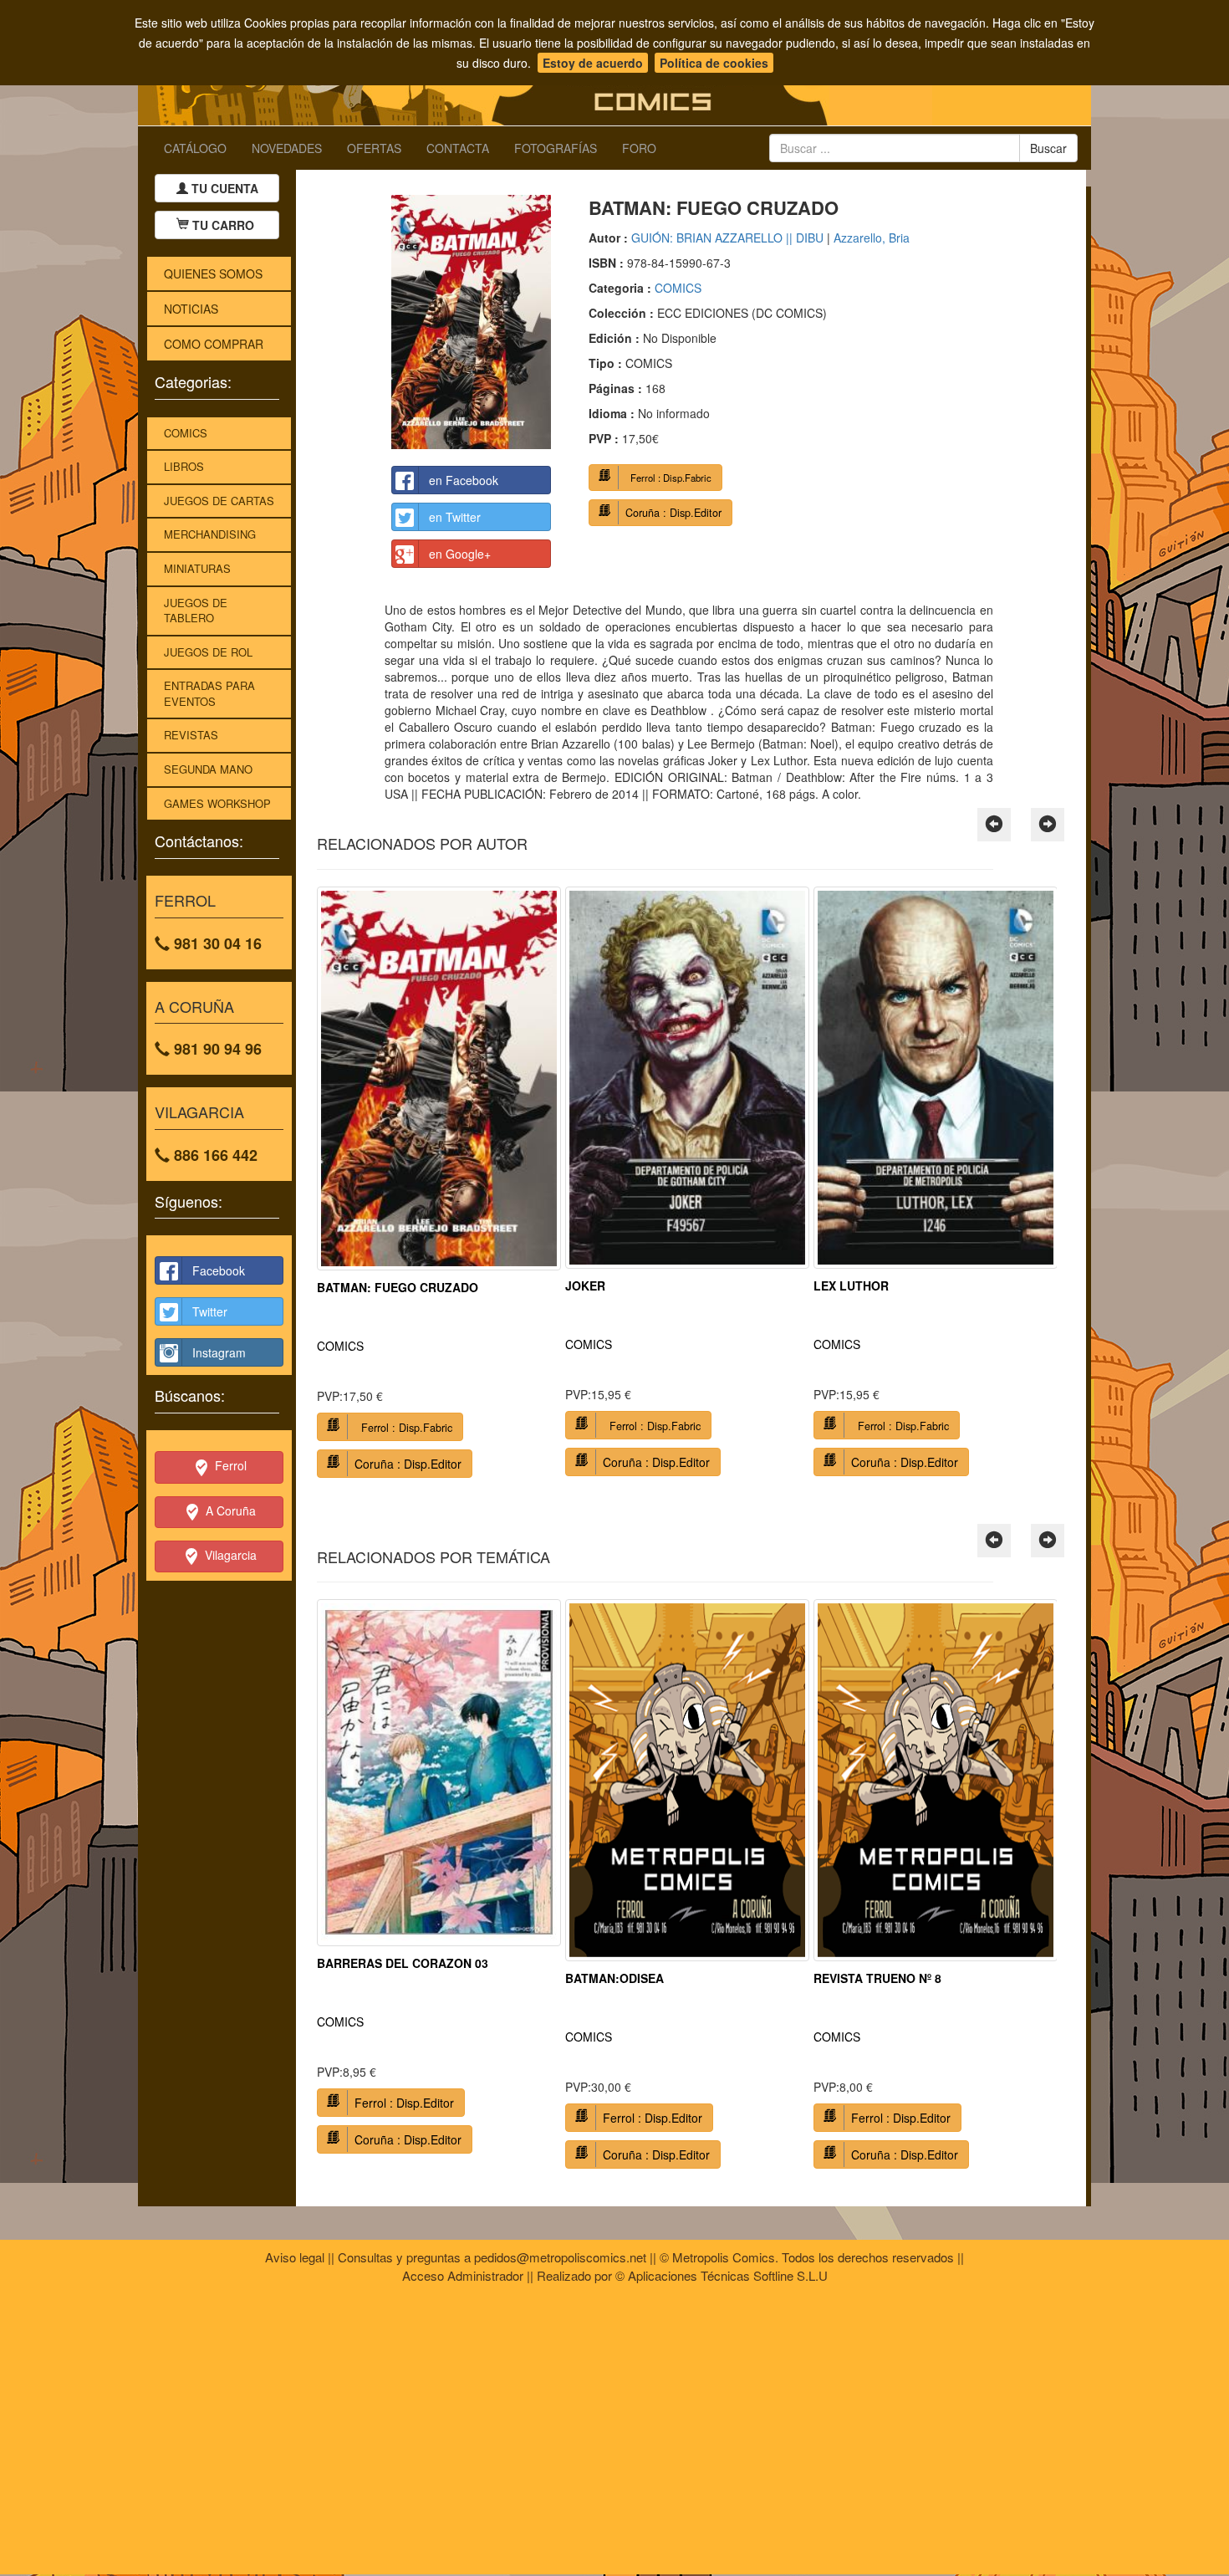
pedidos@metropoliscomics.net (560, 2257)
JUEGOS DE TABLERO (196, 611)
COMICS (186, 433)
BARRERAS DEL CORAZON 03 (403, 1963)
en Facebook (464, 480)
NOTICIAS (191, 309)
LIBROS (184, 466)
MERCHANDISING (210, 534)
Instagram (219, 1352)
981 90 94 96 (216, 1049)
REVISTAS (191, 735)
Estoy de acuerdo (593, 63)
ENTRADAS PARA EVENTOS (209, 693)
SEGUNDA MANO (208, 769)
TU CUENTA (223, 188)
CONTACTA (458, 148)
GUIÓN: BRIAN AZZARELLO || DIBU (727, 238)
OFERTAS (374, 148)
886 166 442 (214, 1155)
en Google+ (460, 554)
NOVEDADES (287, 148)
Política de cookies (714, 63)
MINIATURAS (197, 568)
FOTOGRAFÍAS (556, 148)
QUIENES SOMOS (213, 273)
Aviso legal (295, 2257)
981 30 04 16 (216, 943)
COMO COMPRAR (214, 344)
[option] (439, 1188)
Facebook (219, 1270)
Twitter (210, 1311)
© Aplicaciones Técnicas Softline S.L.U (722, 2275)
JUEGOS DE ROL (208, 652)
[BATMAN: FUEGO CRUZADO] (471, 322)
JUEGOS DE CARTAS (219, 501)
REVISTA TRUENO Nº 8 (877, 1978)
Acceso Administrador (463, 2275)
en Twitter (455, 517)
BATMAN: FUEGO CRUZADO (398, 1287)
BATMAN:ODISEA (614, 1978)
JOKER (585, 1285)
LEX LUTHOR (851, 1285)
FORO (639, 148)
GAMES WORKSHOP (217, 803)
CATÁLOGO (195, 148)
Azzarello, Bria (872, 238)
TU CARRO (223, 225)
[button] (994, 825)
